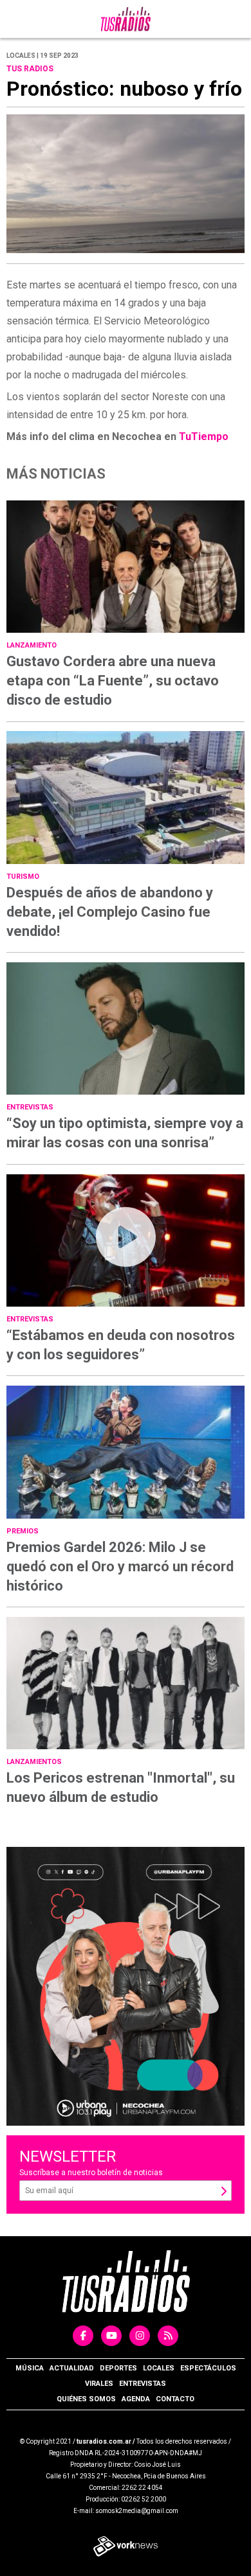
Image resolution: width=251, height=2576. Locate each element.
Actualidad (72, 2368)
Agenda (136, 2399)
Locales (159, 2368)
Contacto (175, 2399)
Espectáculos (208, 2368)
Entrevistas (143, 2384)
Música (30, 2368)
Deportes (118, 2368)
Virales (99, 2384)
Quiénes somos (86, 2399)
